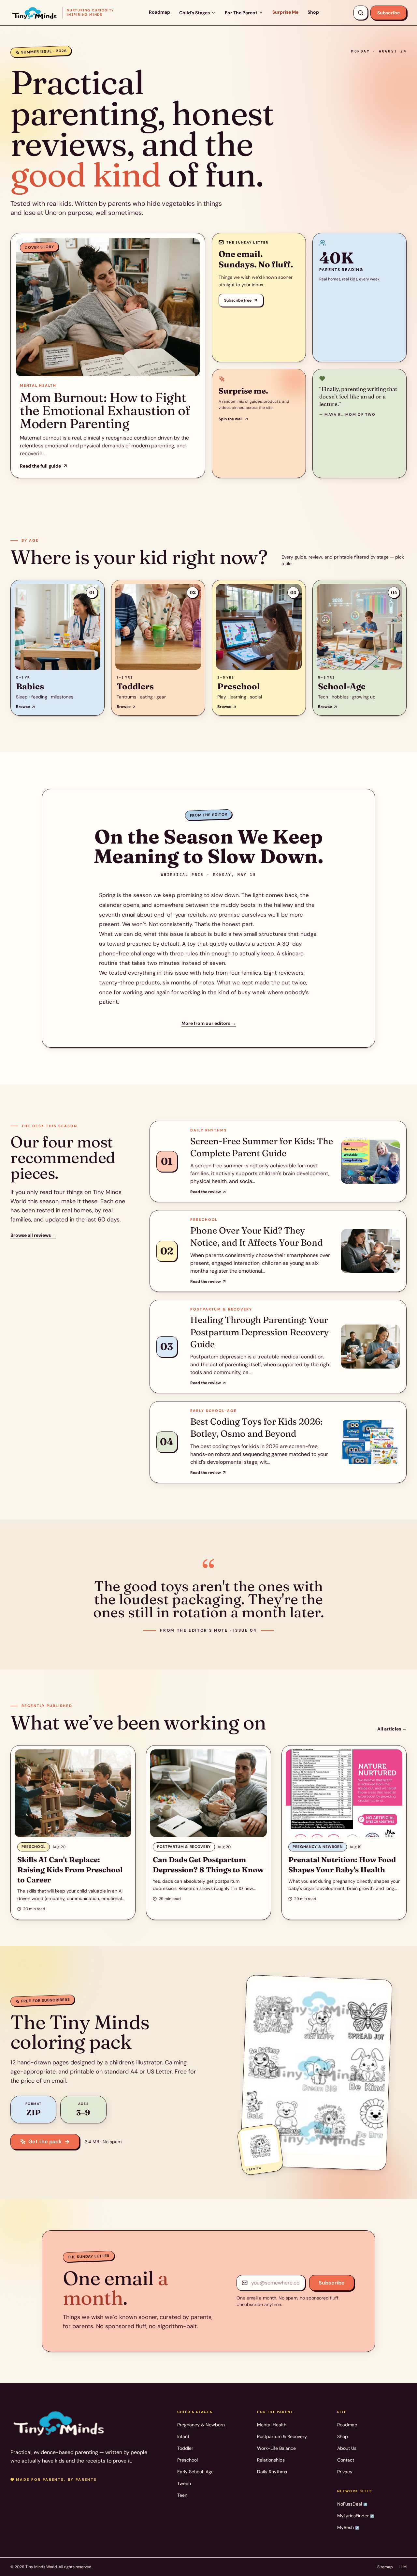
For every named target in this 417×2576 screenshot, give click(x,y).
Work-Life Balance (276, 2448)
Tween (184, 2483)
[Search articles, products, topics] (361, 13)
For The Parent (241, 13)
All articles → (392, 1729)
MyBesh (348, 2527)
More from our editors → (209, 1023)
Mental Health (272, 2425)
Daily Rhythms (272, 2472)
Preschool (187, 2460)
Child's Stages (194, 13)
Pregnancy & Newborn (201, 2425)
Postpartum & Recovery (282, 2436)
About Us (347, 2448)
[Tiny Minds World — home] (59, 2422)
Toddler (185, 2448)
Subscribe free (238, 300)
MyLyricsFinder (356, 2516)
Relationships (271, 2460)
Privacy (345, 2472)
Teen (182, 2495)
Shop (313, 12)
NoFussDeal (352, 2504)
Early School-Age (195, 2472)
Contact (346, 2460)
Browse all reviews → (33, 1235)
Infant (183, 2436)
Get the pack (45, 2142)
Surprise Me (285, 12)
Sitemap (385, 2567)
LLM (403, 2567)
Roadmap (159, 12)
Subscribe (388, 13)
